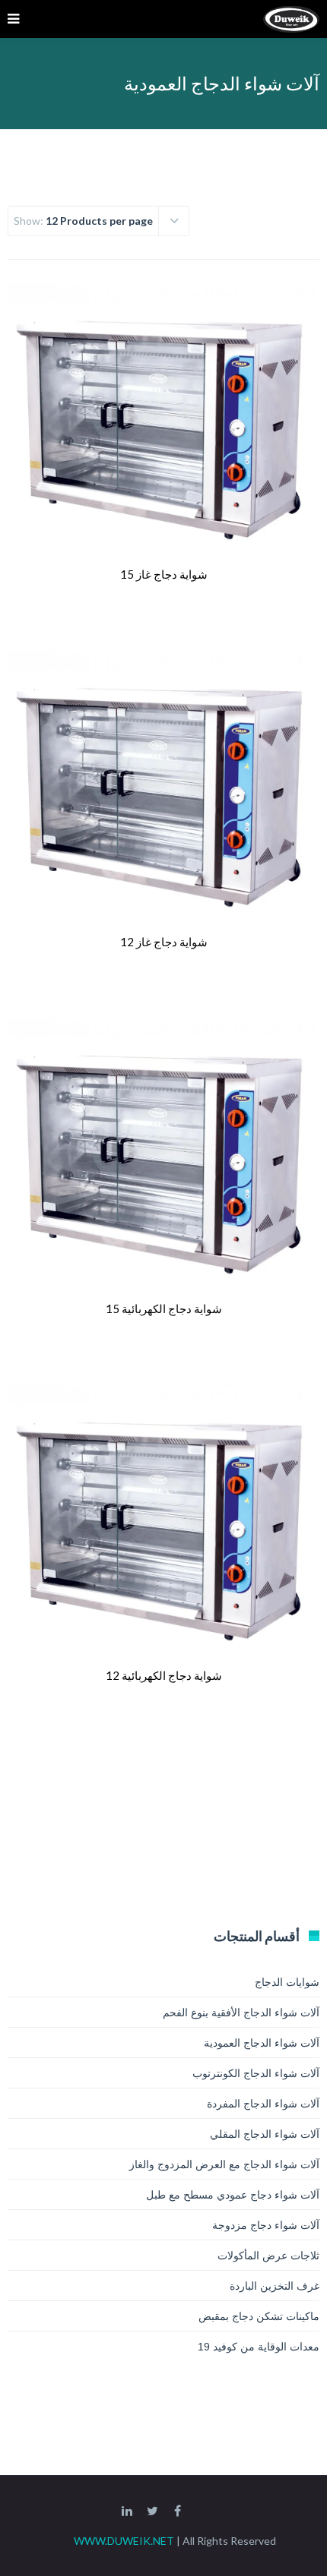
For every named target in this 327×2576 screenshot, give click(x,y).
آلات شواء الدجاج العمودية (262, 2043)
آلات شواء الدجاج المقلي (265, 2134)
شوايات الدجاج (287, 1982)
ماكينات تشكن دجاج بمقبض (259, 2316)
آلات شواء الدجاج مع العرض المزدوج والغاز (224, 2164)
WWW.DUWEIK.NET (124, 2541)
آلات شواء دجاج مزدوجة (266, 2225)
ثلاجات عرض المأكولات (268, 2256)
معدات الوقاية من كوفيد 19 (259, 2347)
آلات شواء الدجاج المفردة (263, 2104)
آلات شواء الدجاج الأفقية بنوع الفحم (241, 2012)
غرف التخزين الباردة (275, 2286)
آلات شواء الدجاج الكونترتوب (256, 2073)
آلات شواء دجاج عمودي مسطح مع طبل (233, 2195)
